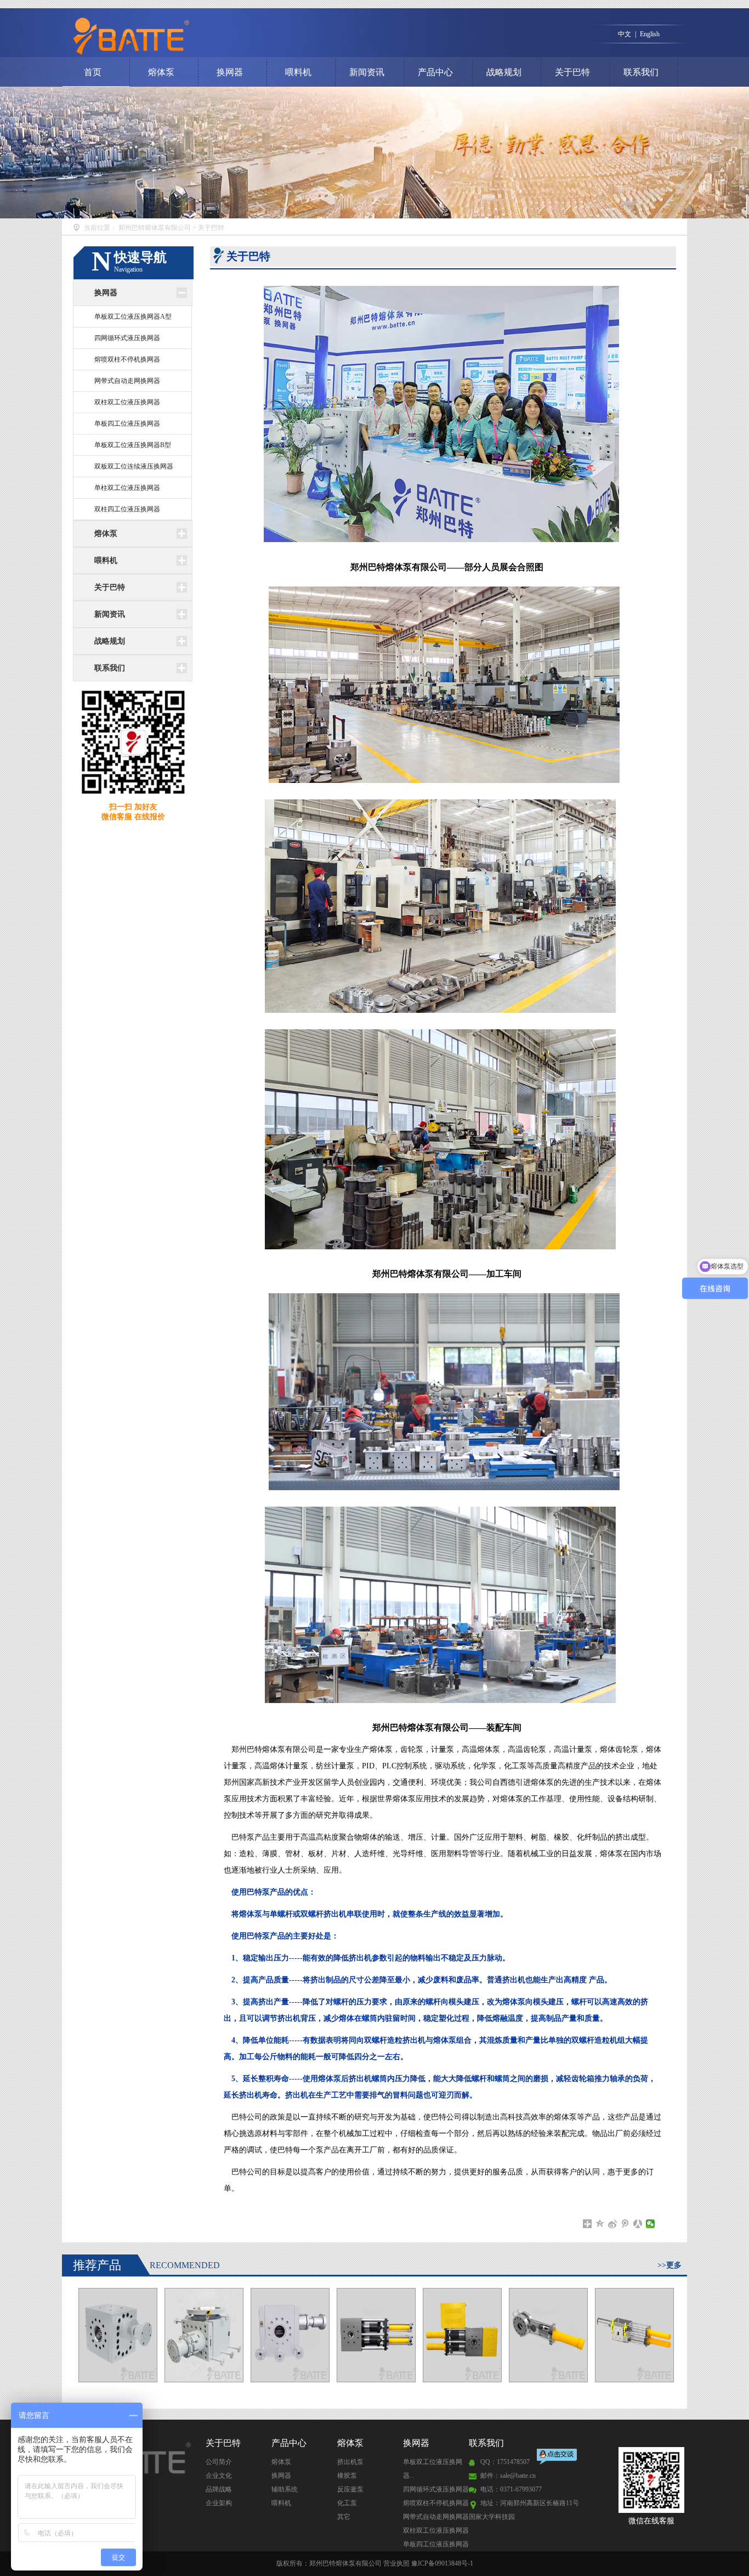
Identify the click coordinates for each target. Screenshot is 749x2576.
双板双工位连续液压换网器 (134, 466)
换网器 (230, 72)
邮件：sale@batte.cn (508, 2476)
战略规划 (504, 72)
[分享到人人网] (638, 2224)
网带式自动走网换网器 (127, 381)
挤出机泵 (350, 2462)
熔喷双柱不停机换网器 (127, 359)
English (650, 34)
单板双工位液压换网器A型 (133, 317)
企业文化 (219, 2476)
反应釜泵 (350, 2489)
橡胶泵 (347, 2476)
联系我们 (641, 72)
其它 (344, 2517)
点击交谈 (558, 2458)
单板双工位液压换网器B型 (133, 445)
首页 (93, 72)
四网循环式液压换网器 (127, 338)
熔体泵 (161, 72)
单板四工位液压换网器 (127, 424)
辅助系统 (285, 2489)
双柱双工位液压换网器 (127, 402)
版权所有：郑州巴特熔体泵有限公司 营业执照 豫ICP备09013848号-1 (375, 2563)
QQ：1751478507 (505, 2462)
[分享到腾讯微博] (625, 2224)
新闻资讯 (367, 72)
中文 (625, 34)
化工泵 (347, 2503)
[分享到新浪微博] (613, 2224)
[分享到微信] (651, 2224)
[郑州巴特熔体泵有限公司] (234, 36)
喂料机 (298, 72)
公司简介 (219, 2462)
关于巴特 (572, 72)
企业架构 (219, 2503)
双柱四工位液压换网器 (127, 509)
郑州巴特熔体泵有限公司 (155, 228)
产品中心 (435, 72)
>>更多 (669, 2265)
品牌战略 (219, 2489)
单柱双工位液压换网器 (127, 488)
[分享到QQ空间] (600, 2224)
